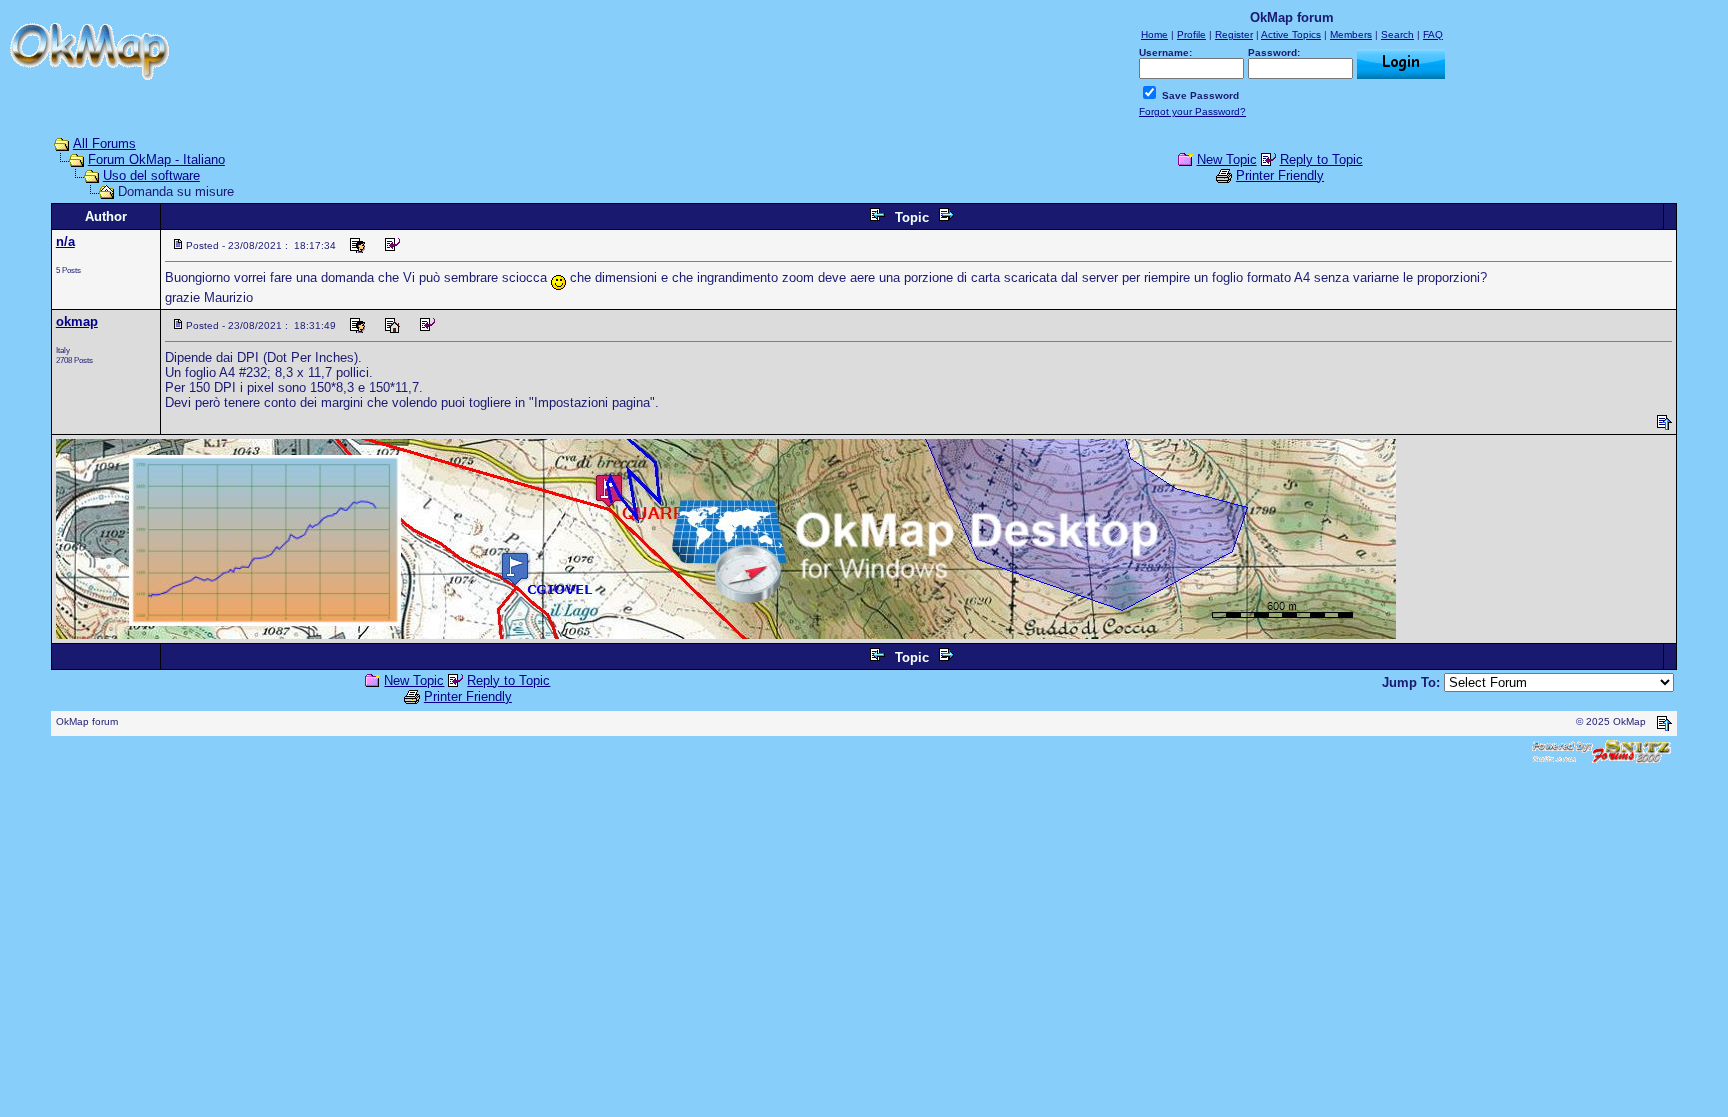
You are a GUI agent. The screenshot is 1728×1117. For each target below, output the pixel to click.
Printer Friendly (1280, 175)
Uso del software (151, 175)
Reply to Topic (1321, 159)
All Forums (104, 143)
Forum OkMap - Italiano (156, 159)
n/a (65, 241)
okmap (77, 321)
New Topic (1227, 159)
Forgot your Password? (1192, 111)
